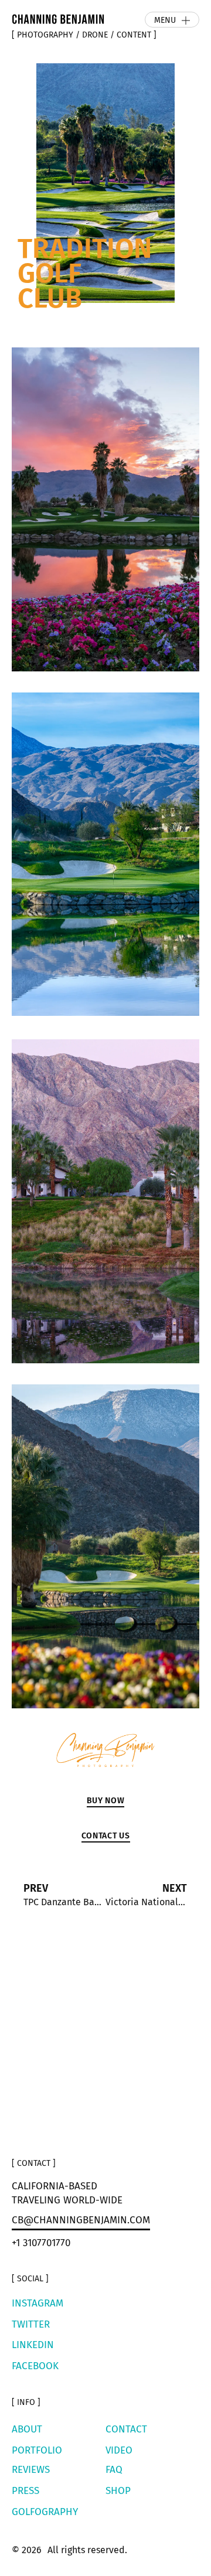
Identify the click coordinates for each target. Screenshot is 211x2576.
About (27, 2429)
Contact (126, 2429)
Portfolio (37, 2450)
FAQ (114, 2470)
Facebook (35, 2366)
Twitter (31, 2324)
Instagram (38, 2303)
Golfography (45, 2512)
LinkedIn (33, 2345)
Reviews (31, 2470)
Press (25, 2491)
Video (119, 2450)
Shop (118, 2491)
